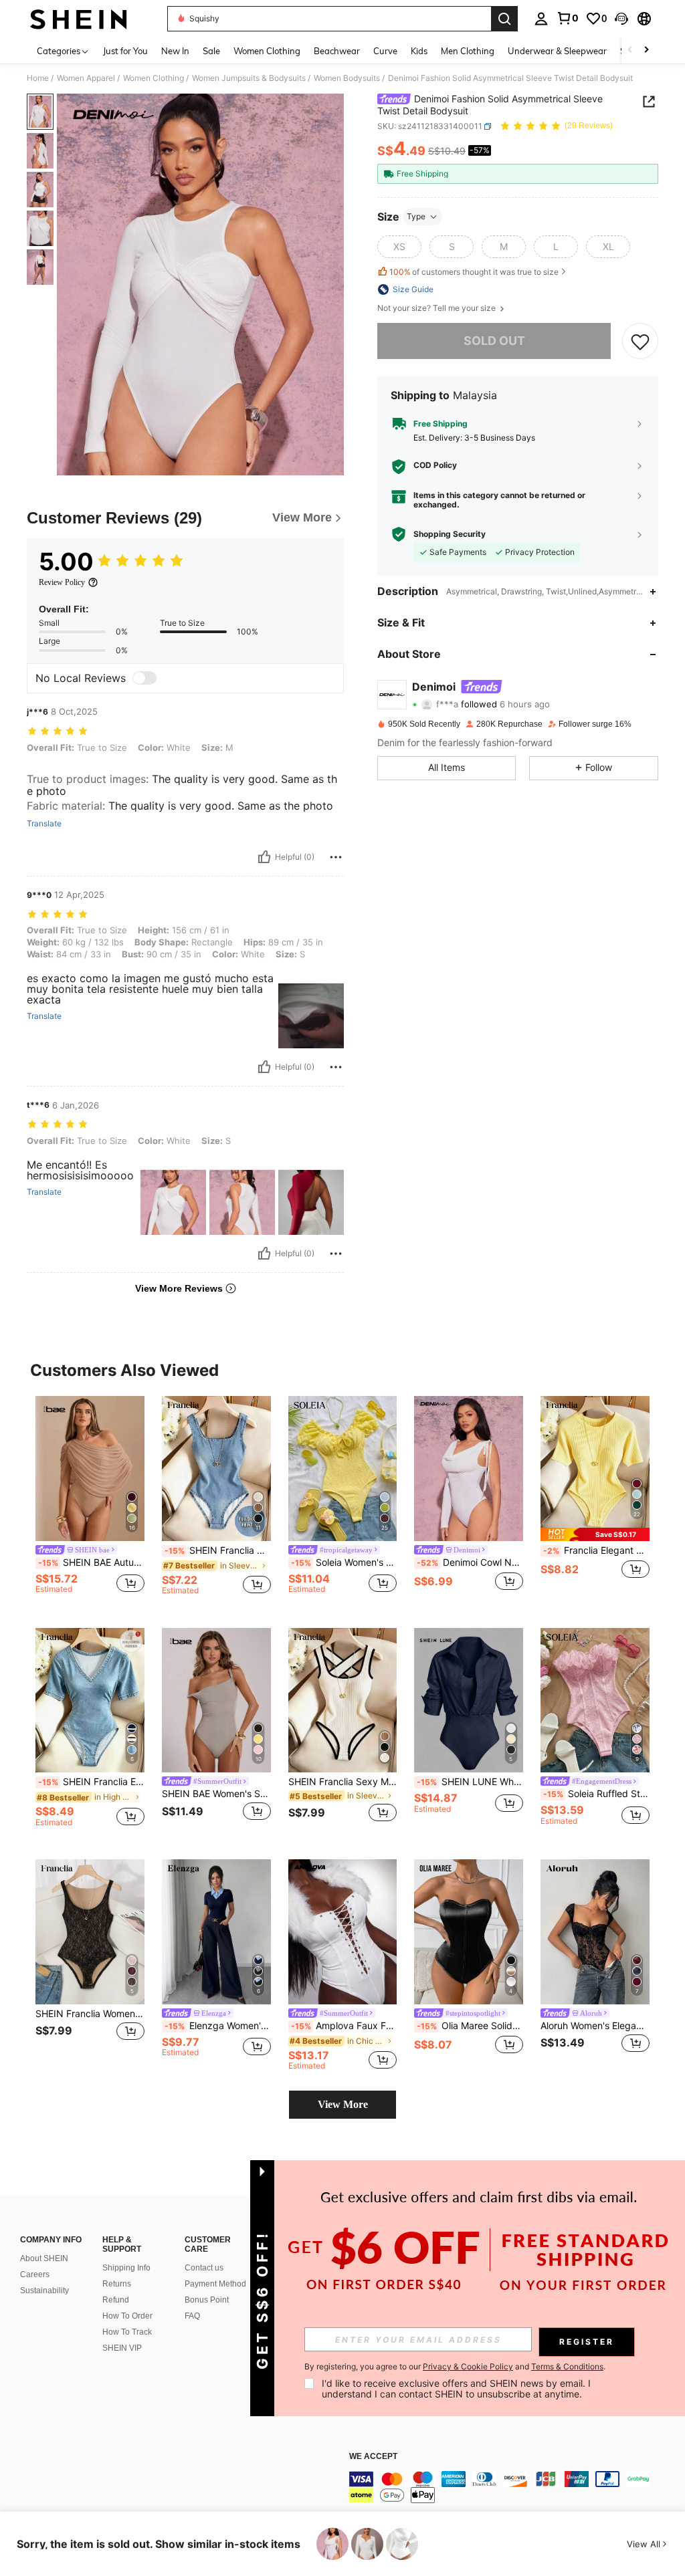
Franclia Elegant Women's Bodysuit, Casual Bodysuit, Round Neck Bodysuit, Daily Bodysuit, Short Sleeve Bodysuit (596, 1550)
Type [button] (416, 216)
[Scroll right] (646, 50)
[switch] (144, 678)
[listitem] (90, 1501)
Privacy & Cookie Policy (468, 2366)
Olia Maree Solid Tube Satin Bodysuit (470, 2026)
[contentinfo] (514, 2487)
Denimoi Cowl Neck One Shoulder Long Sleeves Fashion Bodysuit (470, 1562)
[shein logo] (79, 19)
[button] (621, 19)
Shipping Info (126, 2268)
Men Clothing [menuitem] (468, 51)
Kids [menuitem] (419, 51)
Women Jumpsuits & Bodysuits (249, 78)
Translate (44, 824)
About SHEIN (44, 2258)
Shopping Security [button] (450, 534)
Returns (117, 2284)
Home (38, 78)
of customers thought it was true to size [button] (474, 272)
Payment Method (215, 2284)
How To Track (127, 2332)
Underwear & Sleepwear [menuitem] (557, 51)
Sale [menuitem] (211, 51)
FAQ (192, 2316)
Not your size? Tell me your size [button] (437, 308)
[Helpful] (264, 857)
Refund (116, 2300)
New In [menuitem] (175, 51)
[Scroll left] (630, 50)
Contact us (204, 2268)
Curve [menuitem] (385, 51)
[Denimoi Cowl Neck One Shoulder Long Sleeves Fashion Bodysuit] (469, 1469)
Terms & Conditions (567, 2366)
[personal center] (541, 19)
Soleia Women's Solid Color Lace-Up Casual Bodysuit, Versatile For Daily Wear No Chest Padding (344, 1562)
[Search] (504, 19)
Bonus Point (207, 2300)
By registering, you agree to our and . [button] (455, 2367)
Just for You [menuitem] (125, 51)
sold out (494, 341)
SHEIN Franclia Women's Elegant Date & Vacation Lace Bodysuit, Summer (90, 2014)
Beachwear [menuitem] (337, 51)
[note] (595, 1534)
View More (343, 2104)
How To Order (127, 2316)
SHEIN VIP (122, 2348)
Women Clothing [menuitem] (267, 51)
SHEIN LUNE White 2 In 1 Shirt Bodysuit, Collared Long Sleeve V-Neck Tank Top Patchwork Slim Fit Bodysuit (470, 1782)
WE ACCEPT (373, 2457)
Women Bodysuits (347, 78)
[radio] (399, 247)
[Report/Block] (336, 857)
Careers (35, 2274)
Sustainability (44, 2291)
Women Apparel (86, 78)
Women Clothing (154, 78)
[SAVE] (640, 341)
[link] (567, 18)
